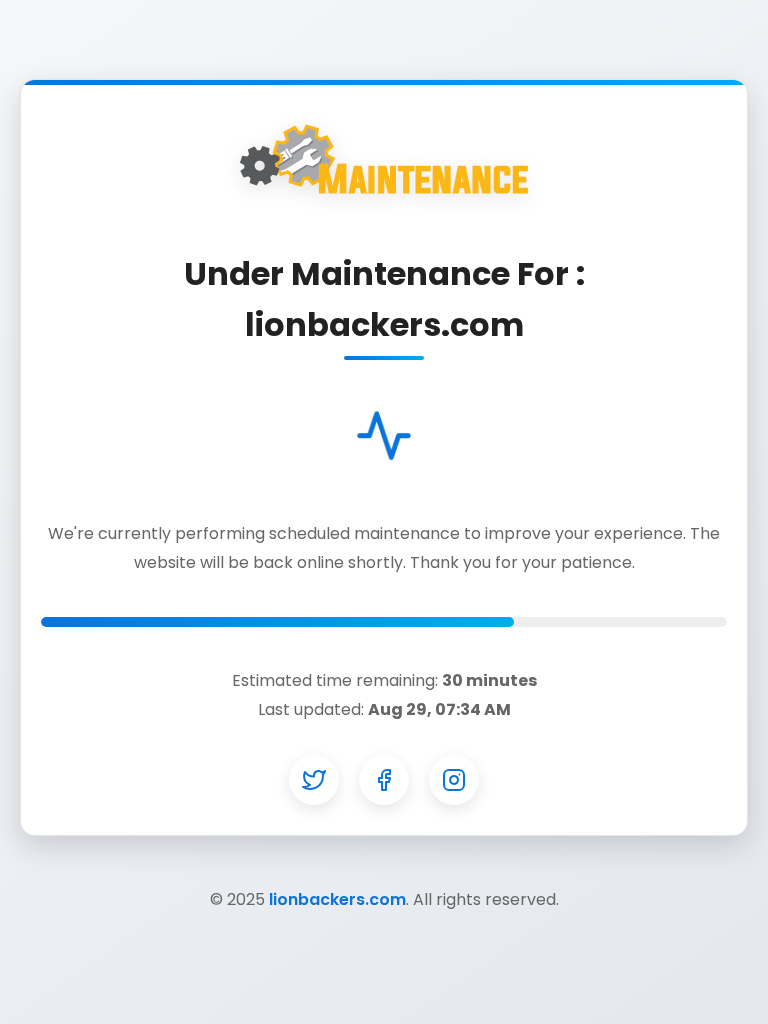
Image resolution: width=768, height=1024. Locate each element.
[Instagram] (454, 780)
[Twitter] (314, 780)
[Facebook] (384, 780)
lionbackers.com (337, 899)
